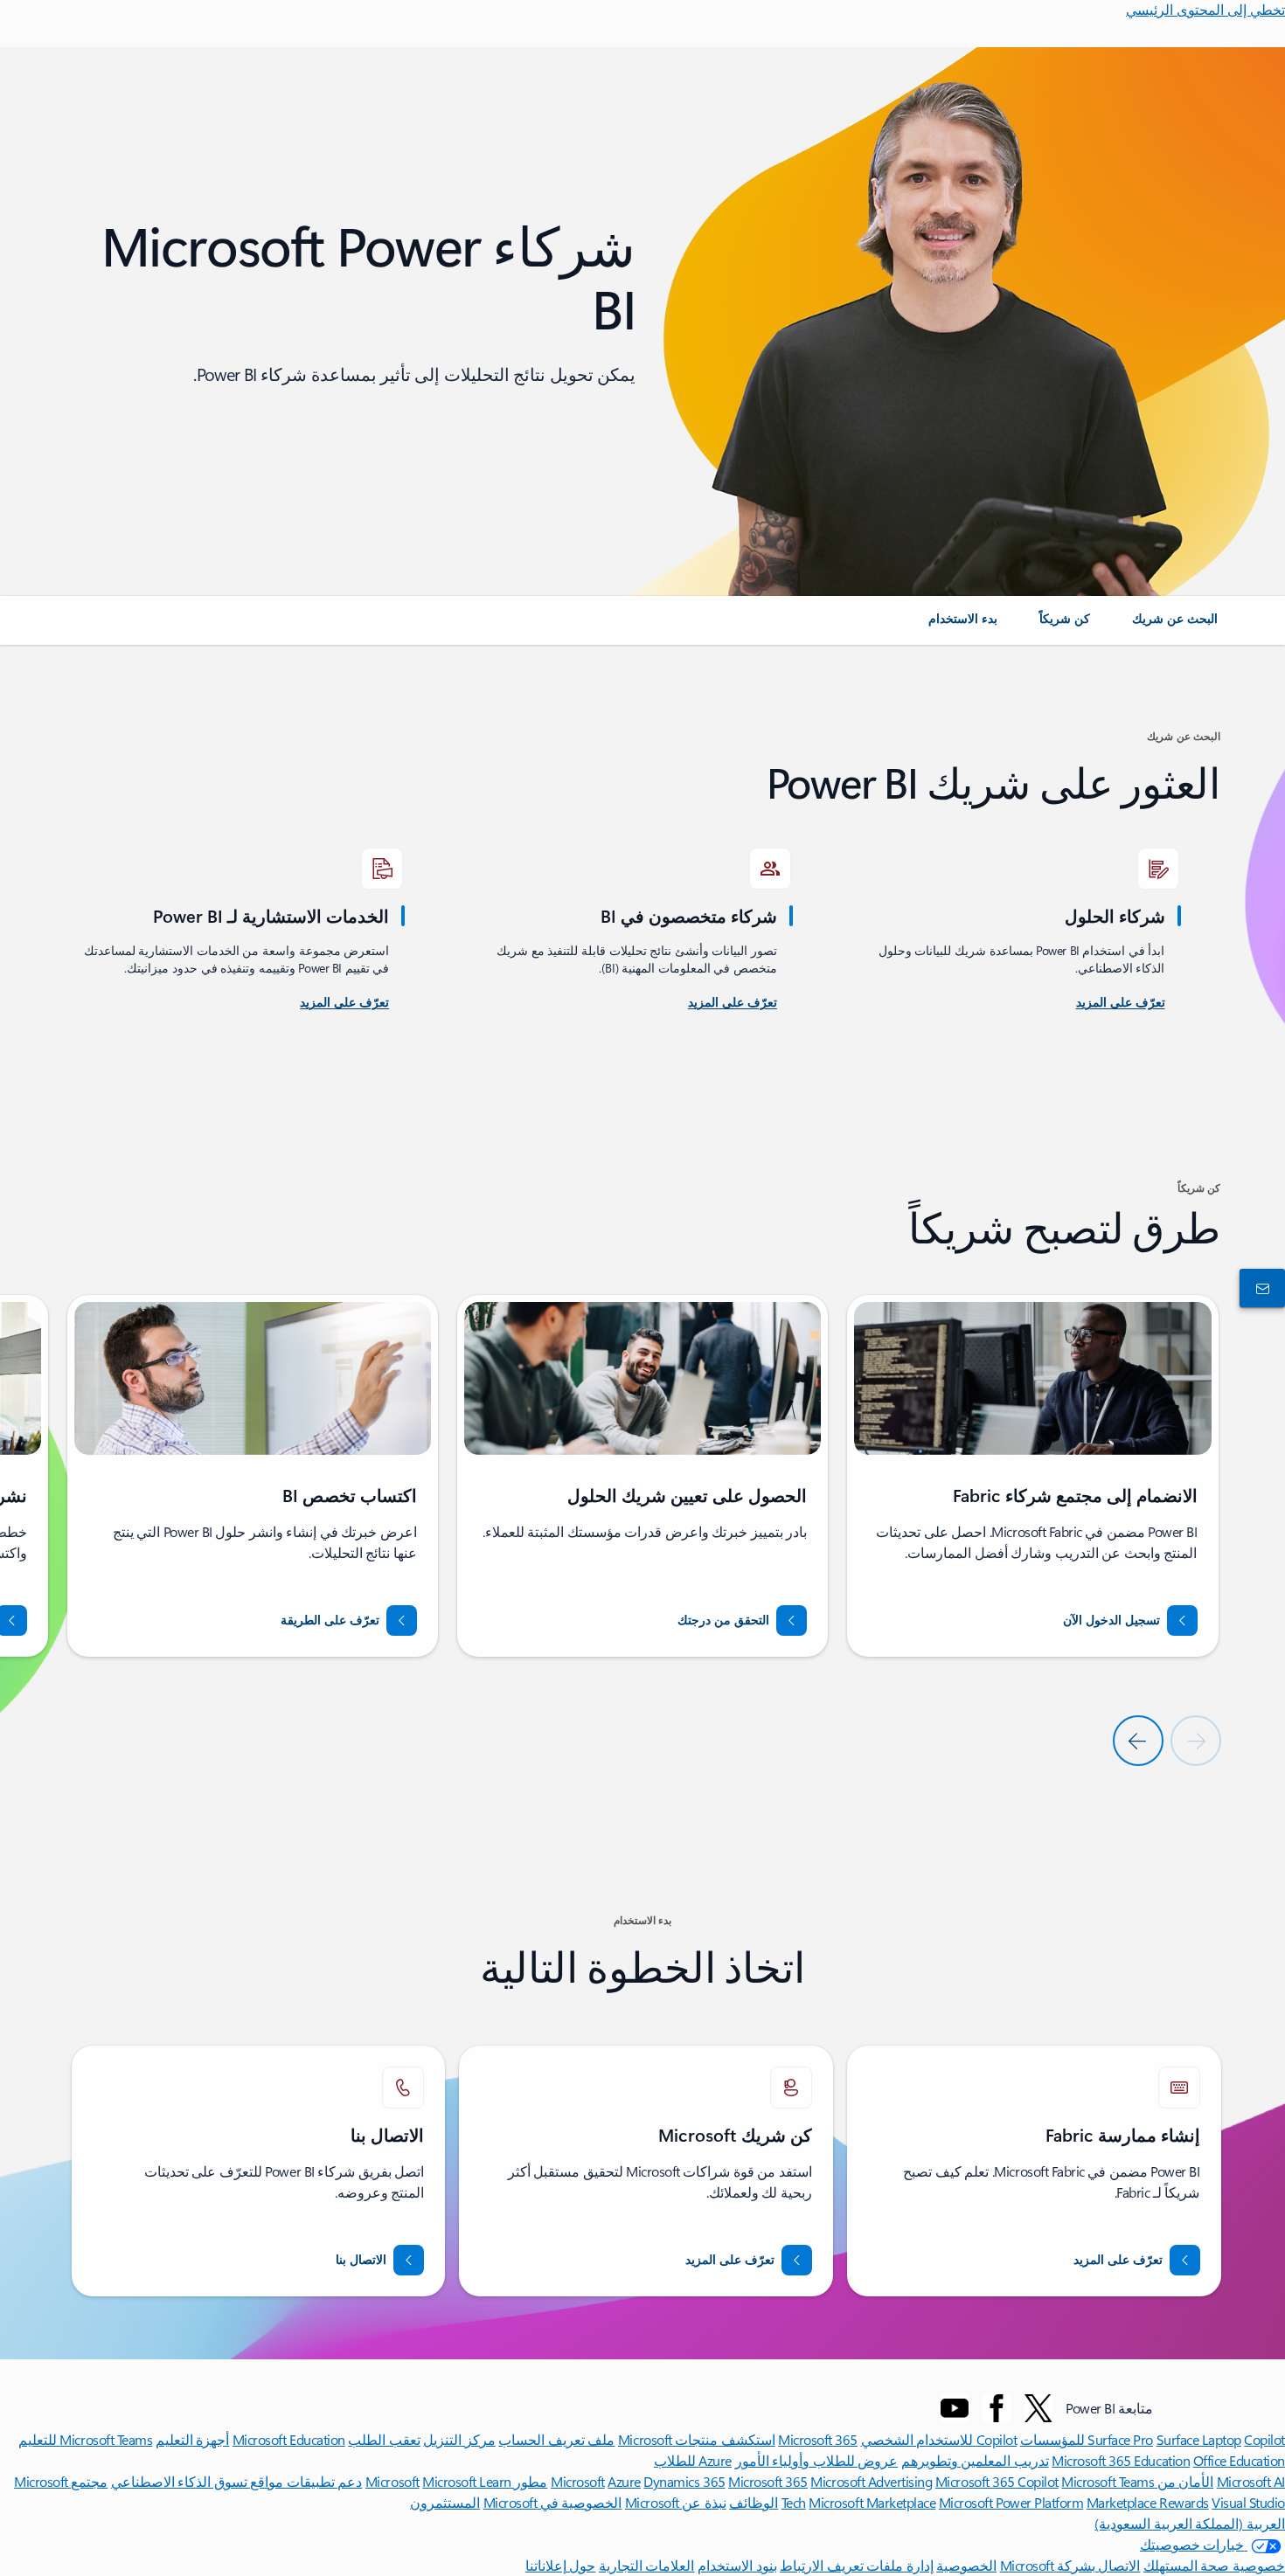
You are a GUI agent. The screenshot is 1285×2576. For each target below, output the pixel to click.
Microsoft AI (1251, 2481)
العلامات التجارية (647, 2565)
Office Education (1239, 2460)
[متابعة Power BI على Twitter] (1038, 2408)
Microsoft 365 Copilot (997, 2481)
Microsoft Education (289, 2439)
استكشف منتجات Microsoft (697, 2439)
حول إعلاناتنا (561, 2565)
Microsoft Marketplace (872, 2502)
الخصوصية (966, 2565)
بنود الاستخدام (737, 2565)
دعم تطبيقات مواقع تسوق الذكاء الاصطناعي (237, 2481)
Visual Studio (1248, 2502)
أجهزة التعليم (193, 2439)
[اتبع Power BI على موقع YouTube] (955, 2408)
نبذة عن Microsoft (676, 2502)
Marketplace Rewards (1148, 2502)
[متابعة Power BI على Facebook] (997, 2408)
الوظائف (754, 2502)
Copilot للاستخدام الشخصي (939, 2439)
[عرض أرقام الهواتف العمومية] (1266, 1288)
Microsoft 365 (818, 2439)
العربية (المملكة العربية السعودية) (1190, 2523)
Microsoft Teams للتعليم (85, 2439)
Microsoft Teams (1108, 2481)
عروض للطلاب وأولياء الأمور (817, 2460)
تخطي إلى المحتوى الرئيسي (1205, 9)
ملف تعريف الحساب (556, 2439)
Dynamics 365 (684, 2481)
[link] (1175, 626)
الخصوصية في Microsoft (553, 2502)
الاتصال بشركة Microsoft (1070, 2565)
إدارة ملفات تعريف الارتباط (857, 2565)
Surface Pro (1120, 2439)
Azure (624, 2481)
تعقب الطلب (384, 2439)
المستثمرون (445, 2502)
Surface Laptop (1199, 2439)
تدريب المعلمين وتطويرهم (975, 2460)
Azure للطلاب (693, 2460)
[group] (1032, 1476)
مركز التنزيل (459, 2439)
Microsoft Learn (467, 2481)
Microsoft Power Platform (1011, 2502)
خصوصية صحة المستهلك (1214, 2565)
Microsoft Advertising (871, 2481)
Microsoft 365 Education (1121, 2460)
